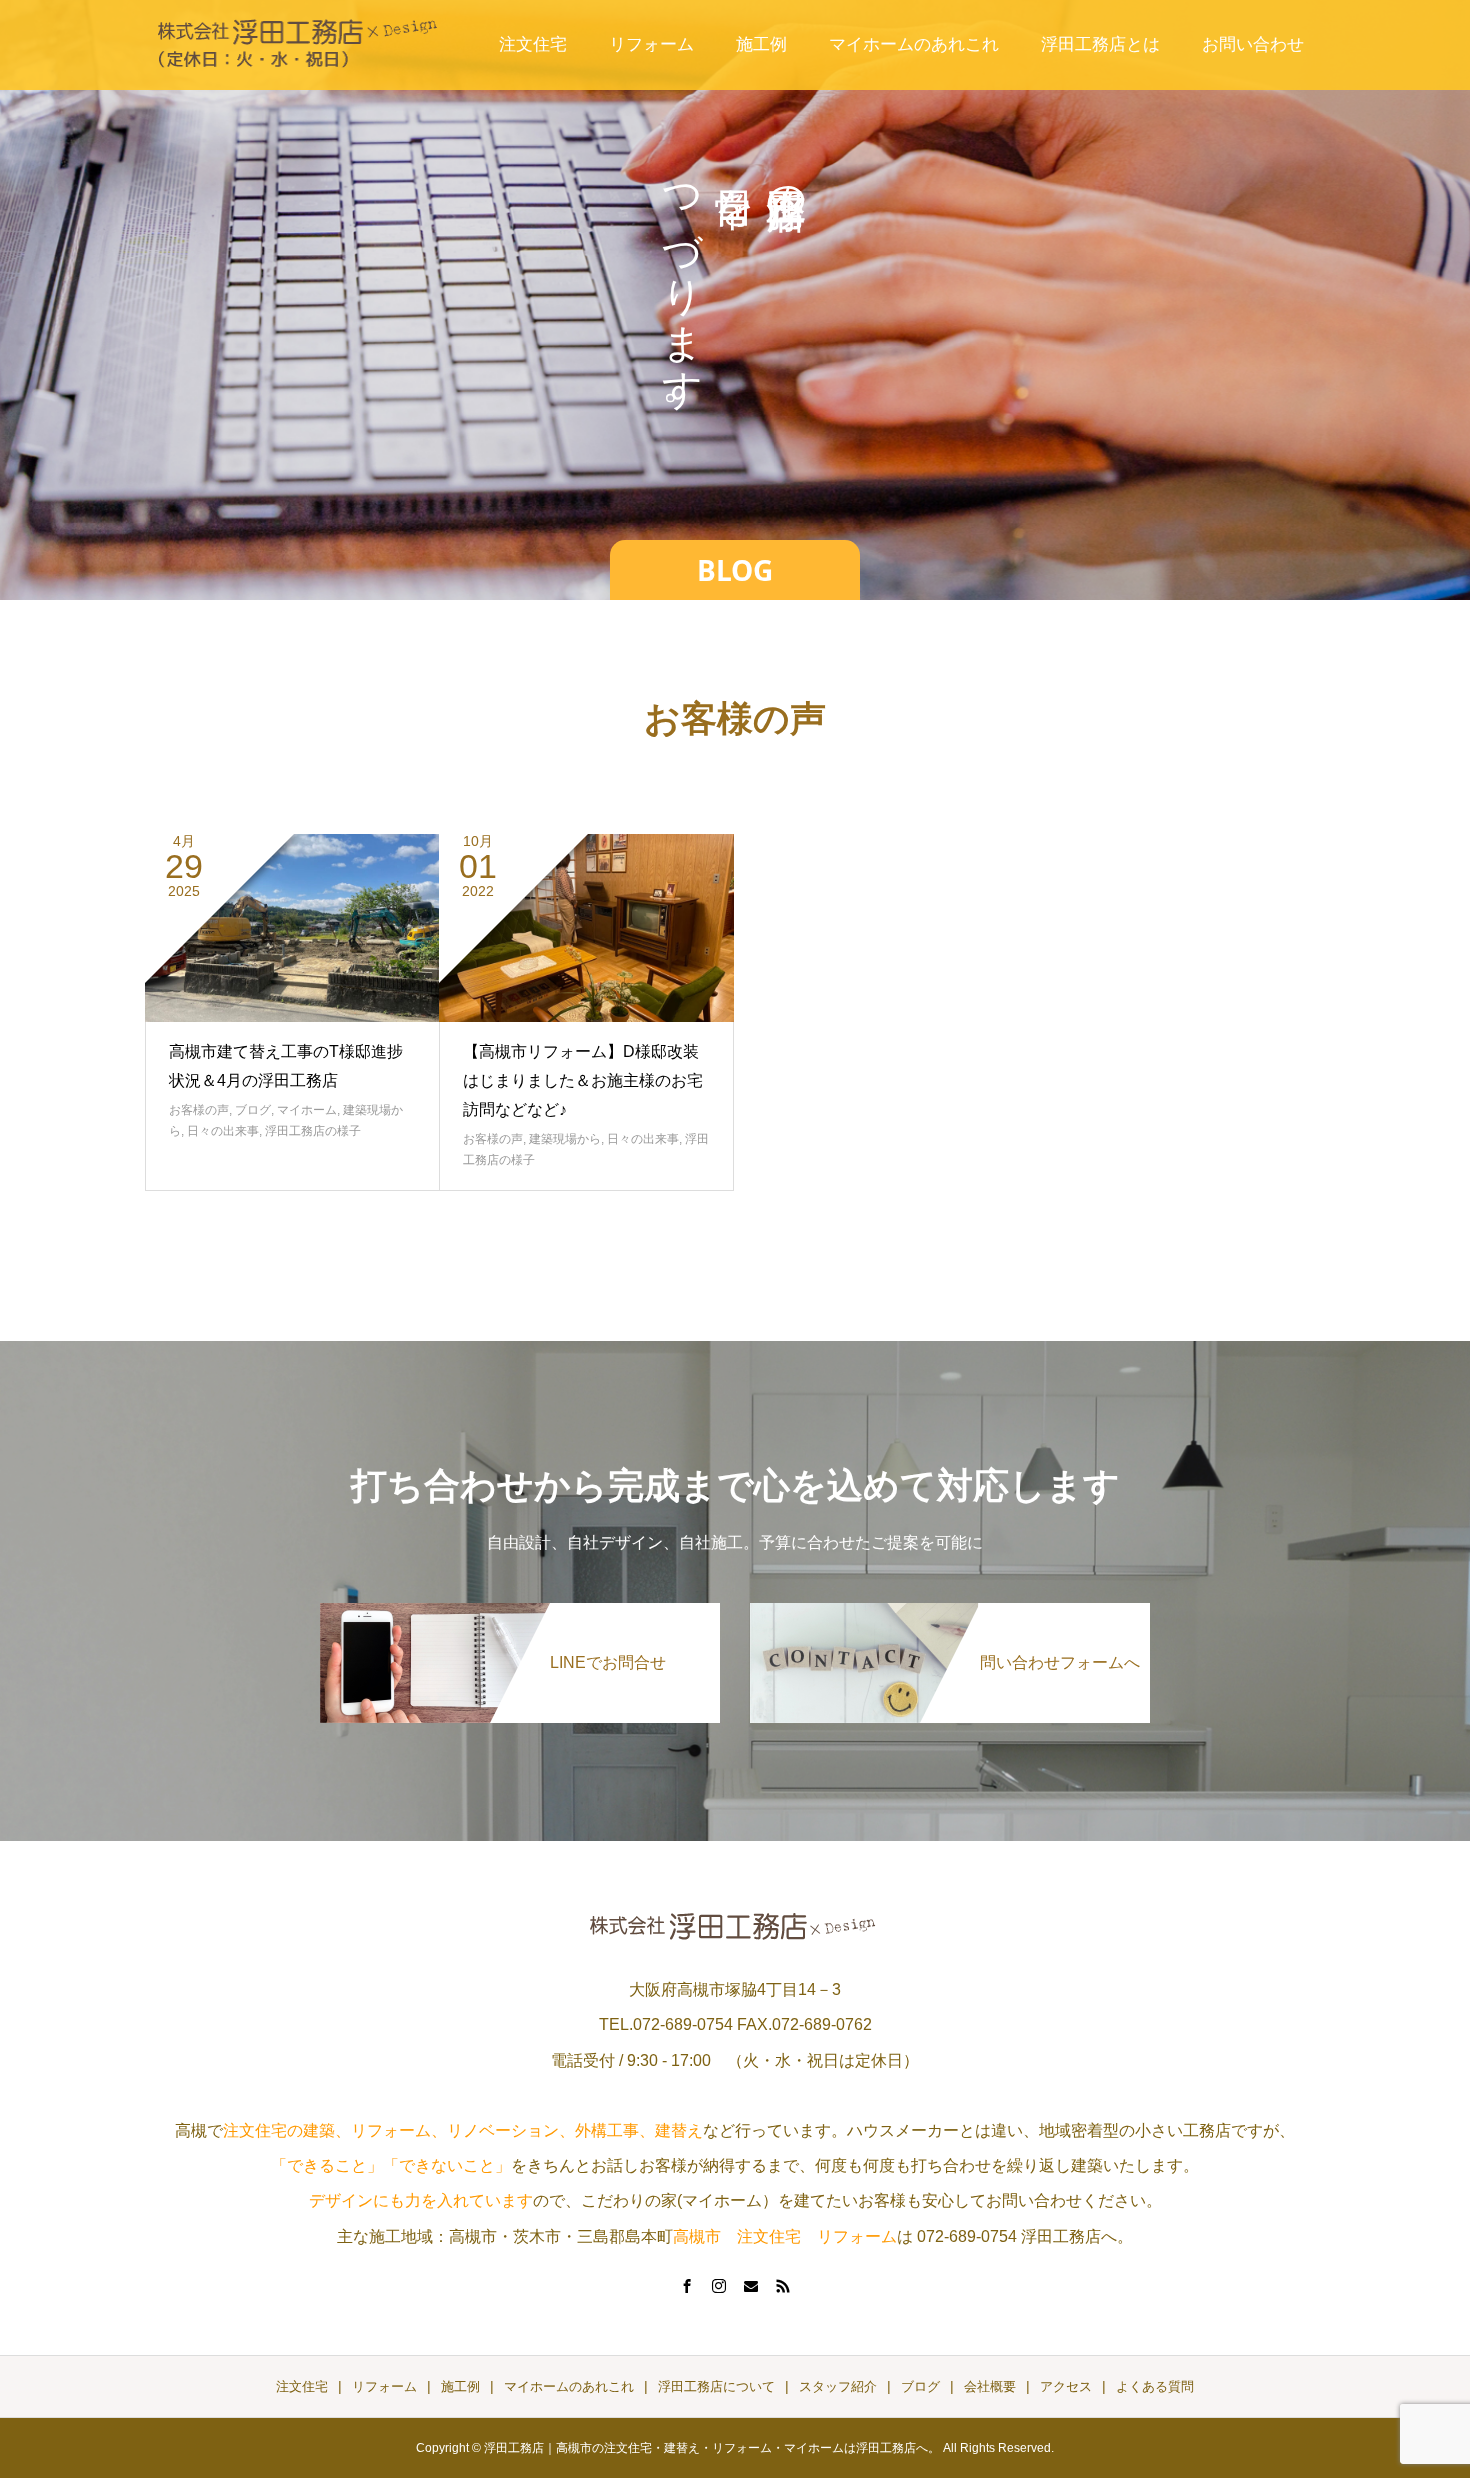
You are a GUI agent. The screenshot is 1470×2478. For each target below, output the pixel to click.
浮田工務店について (716, 2386)
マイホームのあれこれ (914, 44)
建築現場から (565, 1139)
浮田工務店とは (1100, 44)
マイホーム (307, 1110)
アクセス (1066, 2386)
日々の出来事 (223, 1131)
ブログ (253, 1110)
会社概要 (990, 2386)
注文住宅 (533, 44)
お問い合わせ (1253, 44)
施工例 (761, 44)
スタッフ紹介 (838, 2386)
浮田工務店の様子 (313, 1131)
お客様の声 (199, 1110)
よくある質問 (1155, 2386)
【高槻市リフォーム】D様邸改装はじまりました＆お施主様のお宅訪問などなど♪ (583, 1080)
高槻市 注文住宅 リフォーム (785, 2236)
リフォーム (651, 44)
